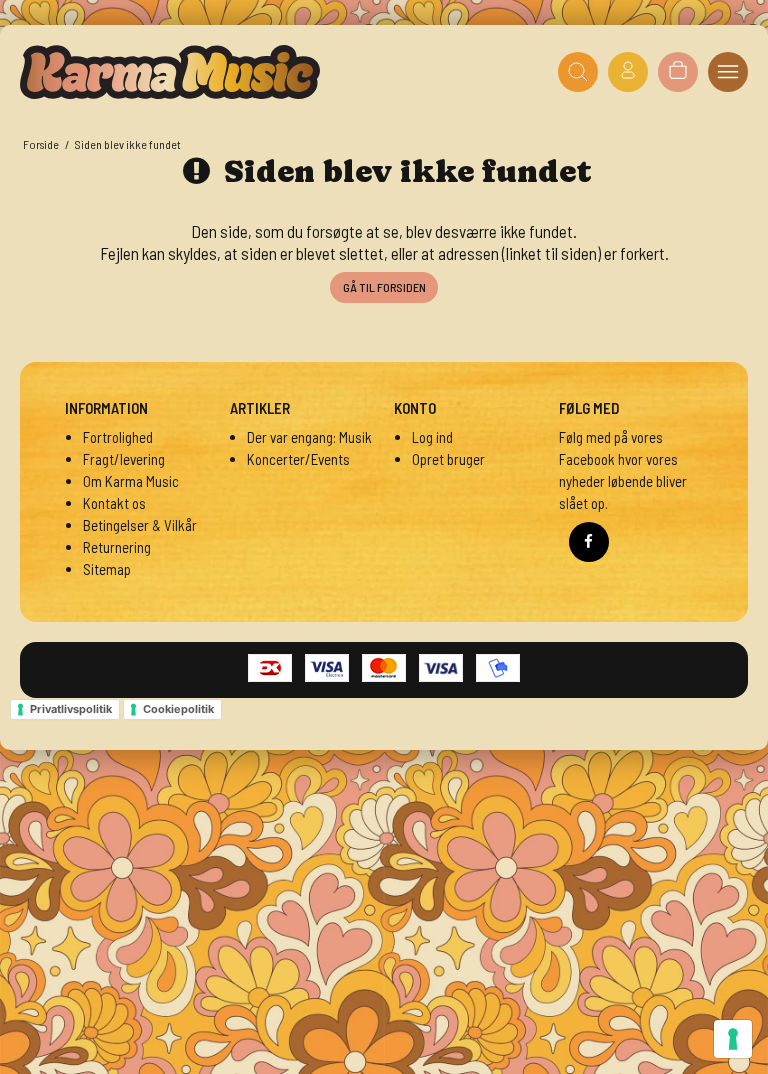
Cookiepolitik (178, 709)
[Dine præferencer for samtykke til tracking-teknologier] (733, 1039)
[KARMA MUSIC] (170, 72)
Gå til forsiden (384, 287)
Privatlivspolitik (71, 709)
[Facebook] (589, 542)
